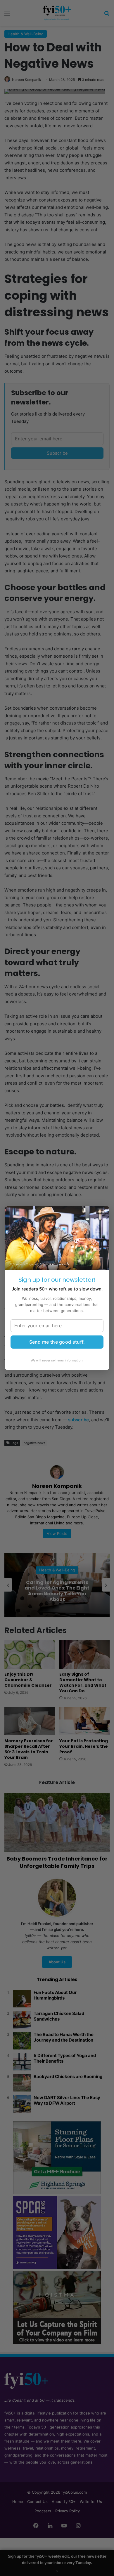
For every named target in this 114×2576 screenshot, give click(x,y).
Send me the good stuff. (57, 1342)
